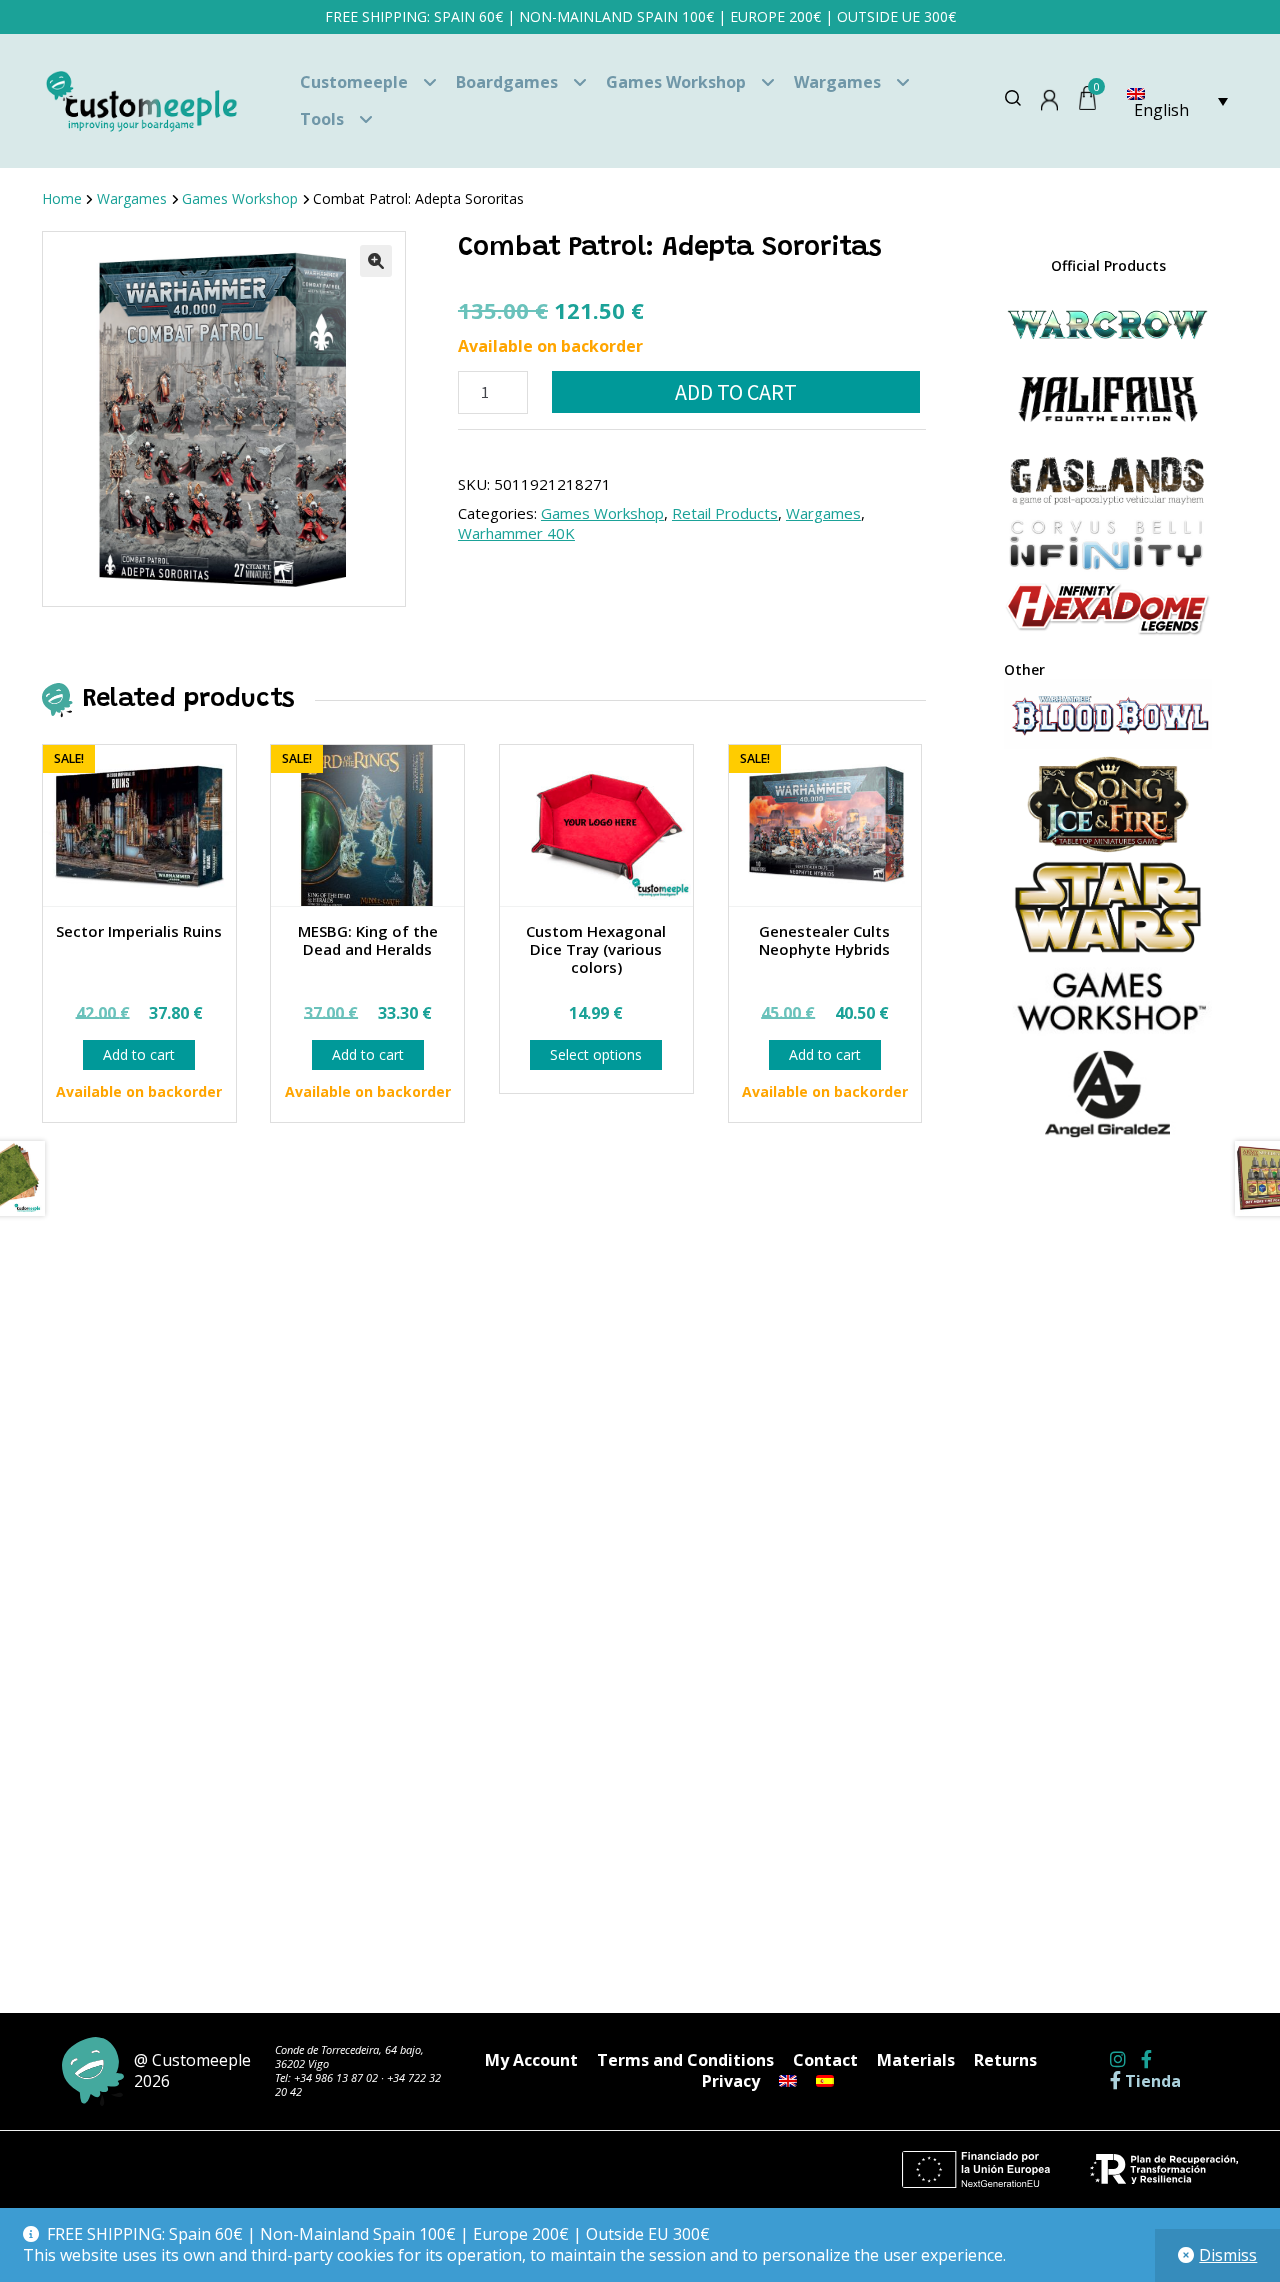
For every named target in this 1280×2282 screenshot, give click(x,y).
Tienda (1151, 2081)
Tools (322, 119)
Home (62, 198)
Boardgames (507, 82)
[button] (376, 261)
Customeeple (354, 82)
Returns (1005, 2060)
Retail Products (725, 513)
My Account (531, 2060)
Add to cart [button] (139, 1054)
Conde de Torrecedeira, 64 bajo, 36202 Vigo (349, 2056)
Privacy (731, 2081)
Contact (825, 2060)
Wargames (837, 82)
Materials (916, 2060)
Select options (596, 1054)
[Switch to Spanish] (825, 2081)
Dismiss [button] (1228, 2255)
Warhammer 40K (516, 533)
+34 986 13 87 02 (336, 2077)
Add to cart (736, 392)
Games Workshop (676, 82)
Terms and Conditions (685, 2060)
